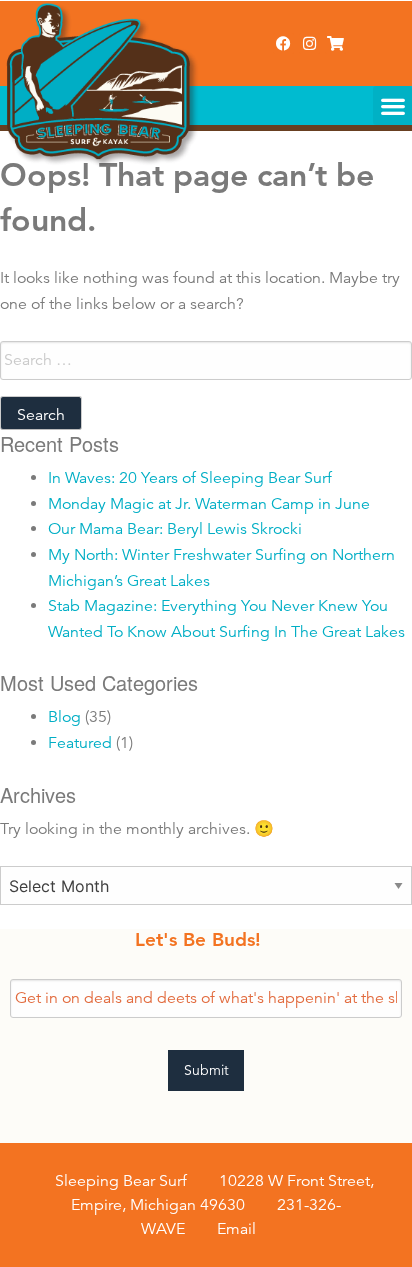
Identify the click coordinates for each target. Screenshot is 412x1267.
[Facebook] (283, 43)
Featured (80, 743)
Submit (206, 1070)
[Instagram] (309, 43)
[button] (392, 105)
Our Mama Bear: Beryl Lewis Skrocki (175, 529)
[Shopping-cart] (335, 43)
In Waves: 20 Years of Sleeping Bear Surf (190, 478)
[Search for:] (206, 360)
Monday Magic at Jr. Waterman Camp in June (209, 504)
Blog (64, 717)
